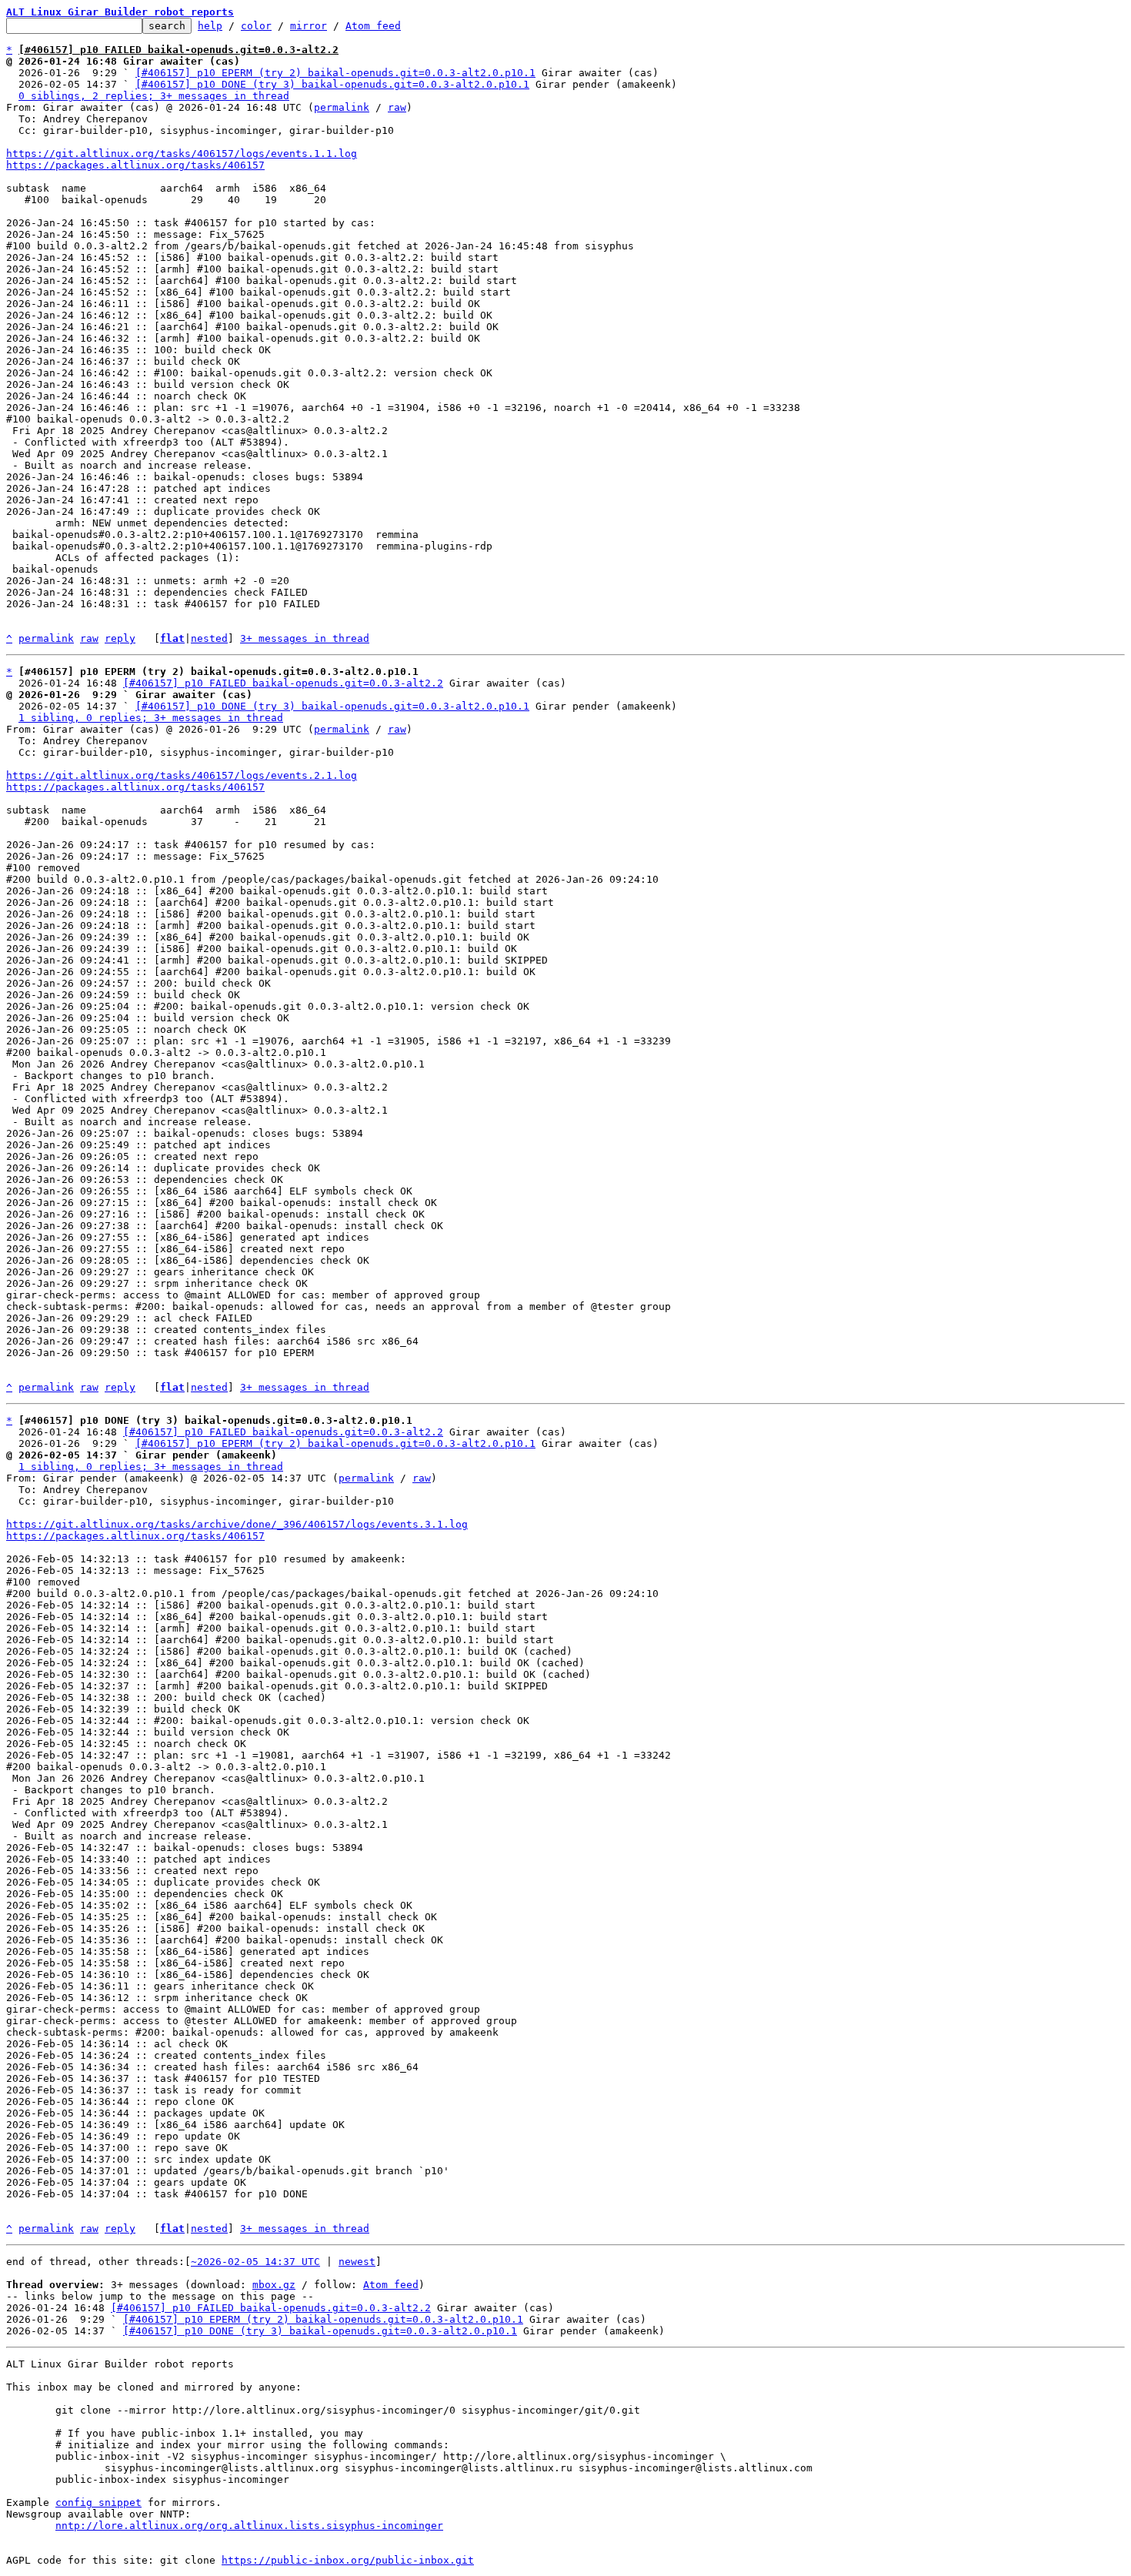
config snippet (98, 2502)
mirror (309, 26)
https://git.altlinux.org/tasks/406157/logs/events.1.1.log (182, 154)
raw (397, 107)
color (256, 26)
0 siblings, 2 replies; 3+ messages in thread (154, 96)
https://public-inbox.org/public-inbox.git (348, 2560)
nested (209, 638)
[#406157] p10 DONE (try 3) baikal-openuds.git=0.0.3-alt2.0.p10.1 (332, 84)
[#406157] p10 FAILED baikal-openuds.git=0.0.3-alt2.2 (283, 683)
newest (357, 2262)
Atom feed (373, 26)
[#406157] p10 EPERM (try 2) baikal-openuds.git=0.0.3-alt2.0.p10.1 (335, 73)
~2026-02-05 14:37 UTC (255, 2262)
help (210, 26)
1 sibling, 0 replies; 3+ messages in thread (151, 718)
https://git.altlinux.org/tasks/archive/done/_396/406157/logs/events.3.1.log (237, 1524)
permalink (342, 107)
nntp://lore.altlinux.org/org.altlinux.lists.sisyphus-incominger (249, 2526)
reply (120, 638)
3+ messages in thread (305, 638)
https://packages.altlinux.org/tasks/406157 (135, 165)
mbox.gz (274, 2285)
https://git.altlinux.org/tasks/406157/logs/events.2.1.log (182, 775)
